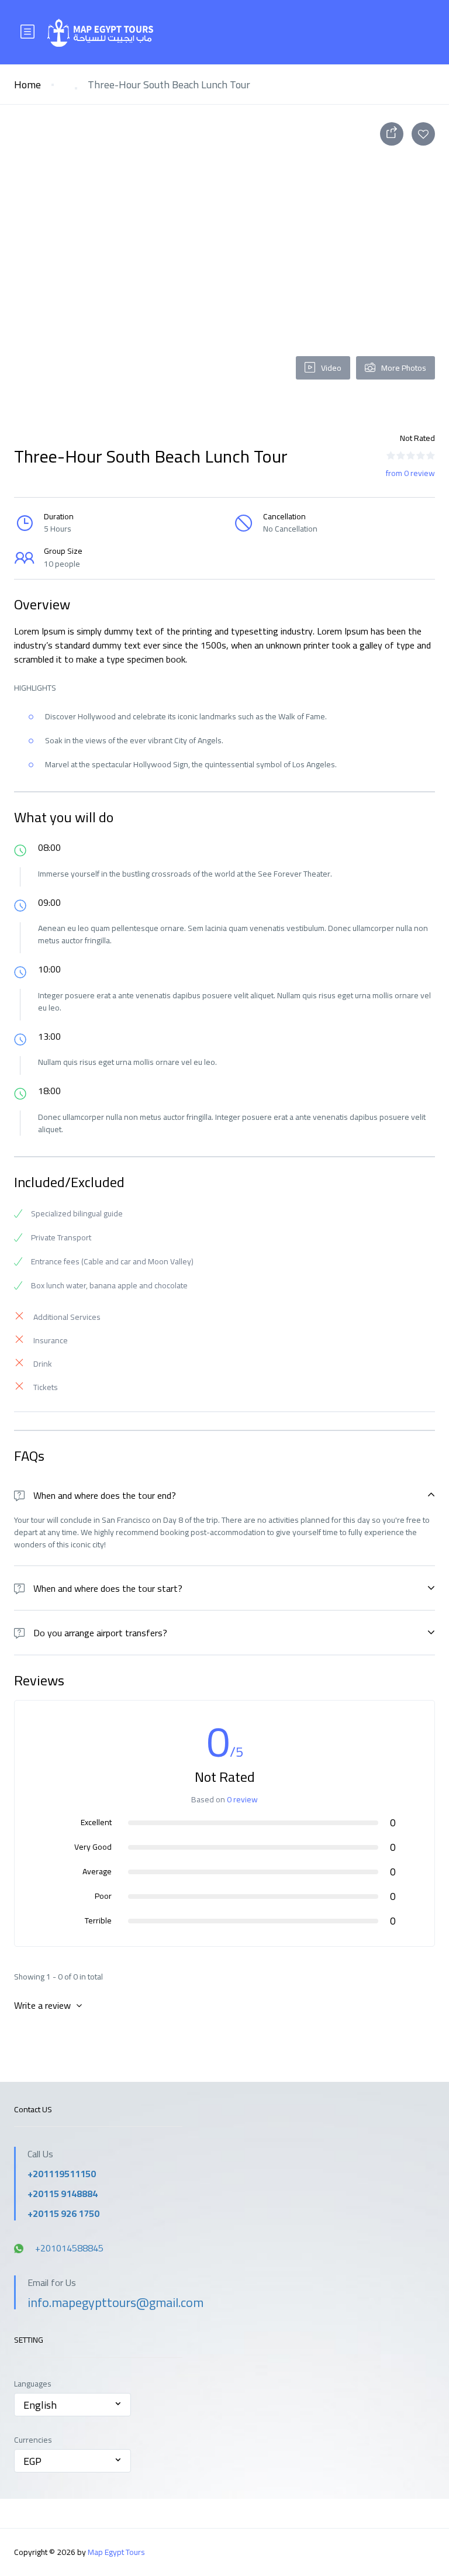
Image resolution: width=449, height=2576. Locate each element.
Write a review (44, 2005)
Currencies (33, 2440)
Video (331, 368)
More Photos (404, 368)
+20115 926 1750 (63, 2213)
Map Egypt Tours (116, 2552)
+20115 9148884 (63, 2194)
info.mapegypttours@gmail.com (115, 2302)
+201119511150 (62, 2174)
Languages (33, 2384)
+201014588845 (69, 2248)
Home (27, 85)
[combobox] (72, 2405)
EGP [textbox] (32, 2461)
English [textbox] (40, 2405)
